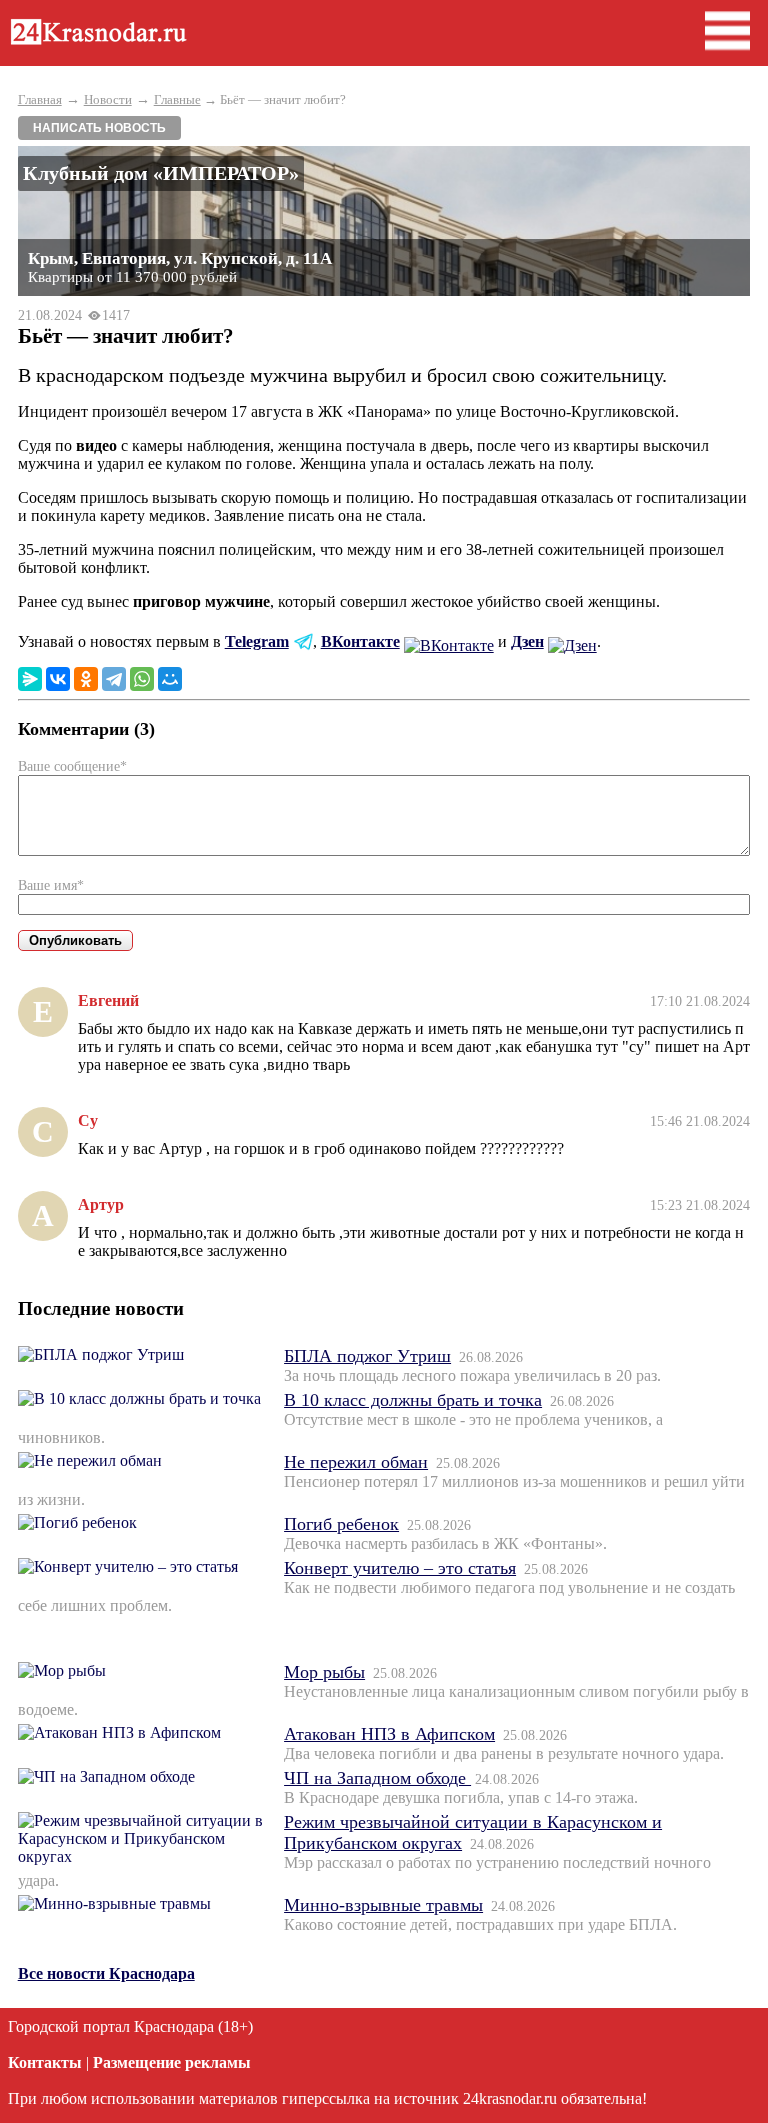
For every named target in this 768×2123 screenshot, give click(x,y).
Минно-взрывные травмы (383, 1905)
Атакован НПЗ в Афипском (389, 1734)
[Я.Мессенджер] (30, 679)
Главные (177, 99)
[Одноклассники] (86, 679)
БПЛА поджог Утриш (367, 1356)
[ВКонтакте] (58, 679)
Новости (108, 99)
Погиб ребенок (341, 1524)
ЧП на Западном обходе (377, 1778)
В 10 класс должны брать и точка (413, 1400)
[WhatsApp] (142, 679)
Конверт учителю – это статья (400, 1568)
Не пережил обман (356, 1462)
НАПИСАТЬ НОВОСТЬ (99, 128)
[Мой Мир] (170, 679)
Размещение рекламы (172, 2062)
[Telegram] (114, 679)
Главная (40, 99)
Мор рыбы (324, 1672)
